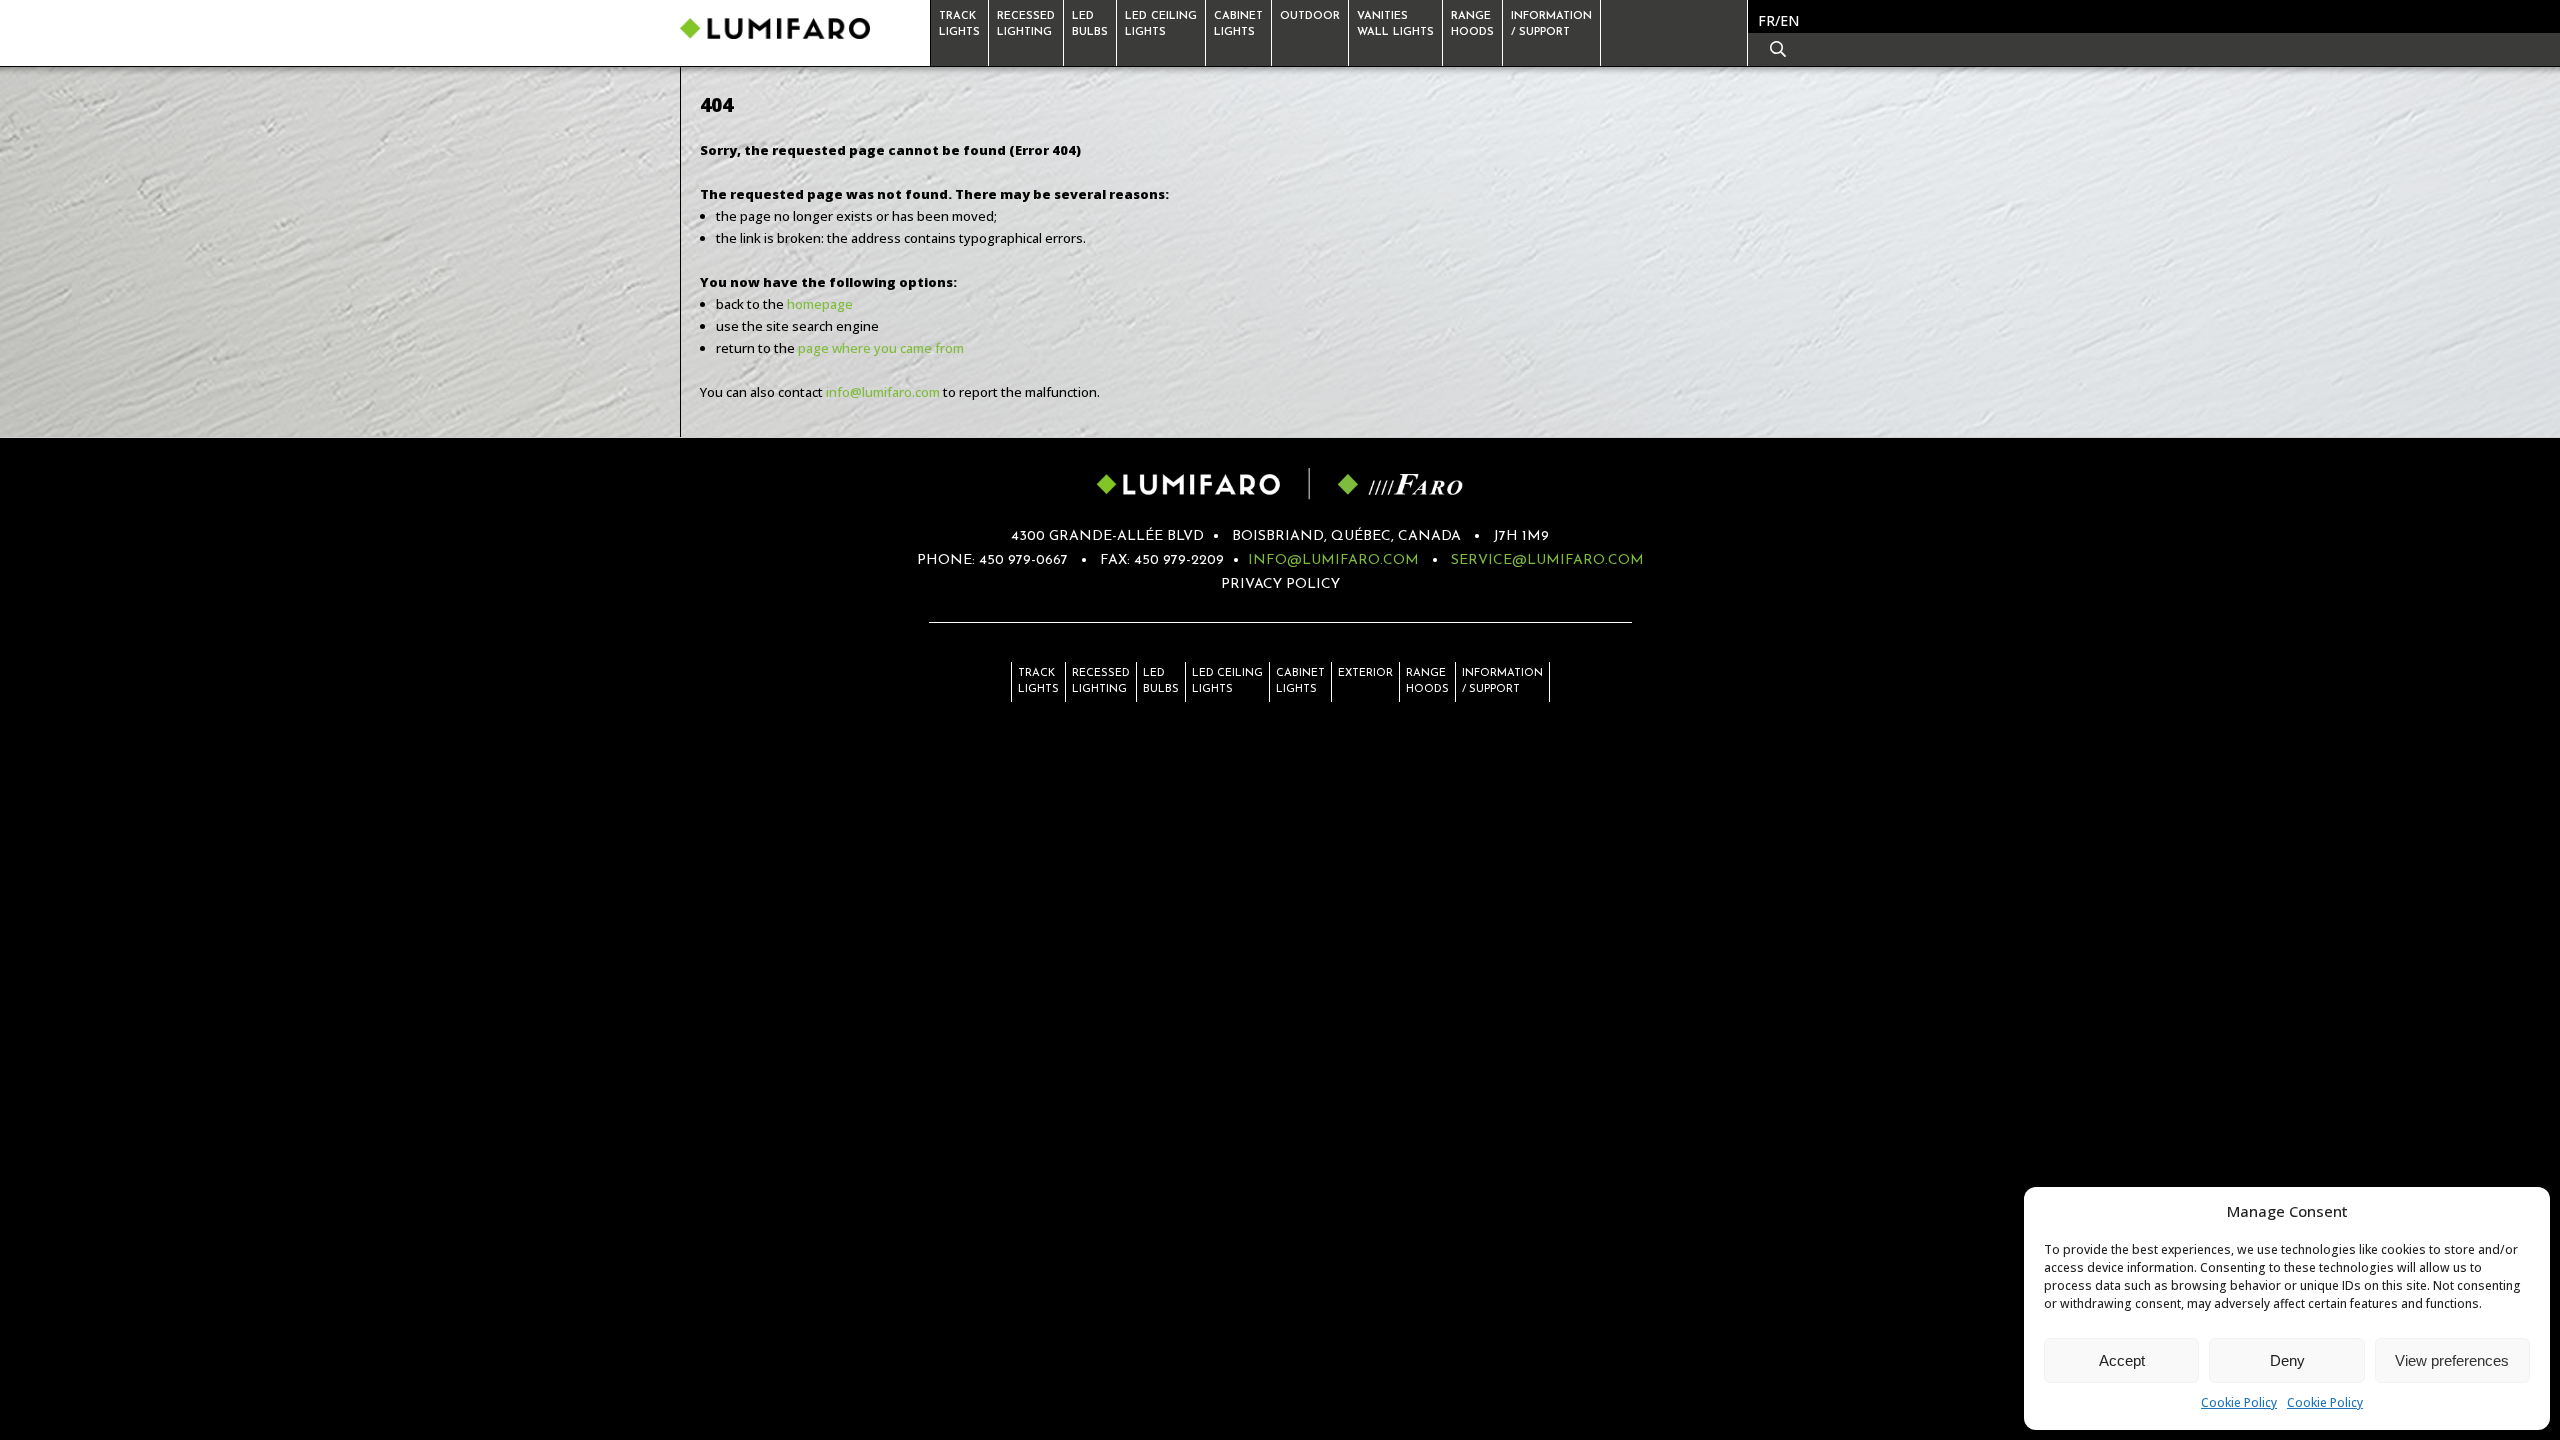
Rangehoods (1472, 24)
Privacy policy (1280, 584)
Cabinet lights (1238, 24)
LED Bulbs (1161, 681)
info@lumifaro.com (883, 392)
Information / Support (1551, 24)
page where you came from (881, 348)
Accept (2122, 1360)
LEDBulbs (1090, 24)
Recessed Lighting (1026, 24)
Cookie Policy (2239, 1402)
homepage (820, 304)
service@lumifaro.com (1547, 560)
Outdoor (1310, 16)
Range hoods (1427, 681)
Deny (2287, 1360)
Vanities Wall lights (1395, 24)
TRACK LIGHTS (1038, 681)
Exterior (1365, 673)
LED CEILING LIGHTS (1161, 24)
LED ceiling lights (1227, 681)
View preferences (2452, 1360)
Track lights (959, 24)
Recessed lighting (1101, 681)
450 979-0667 (1023, 560)
